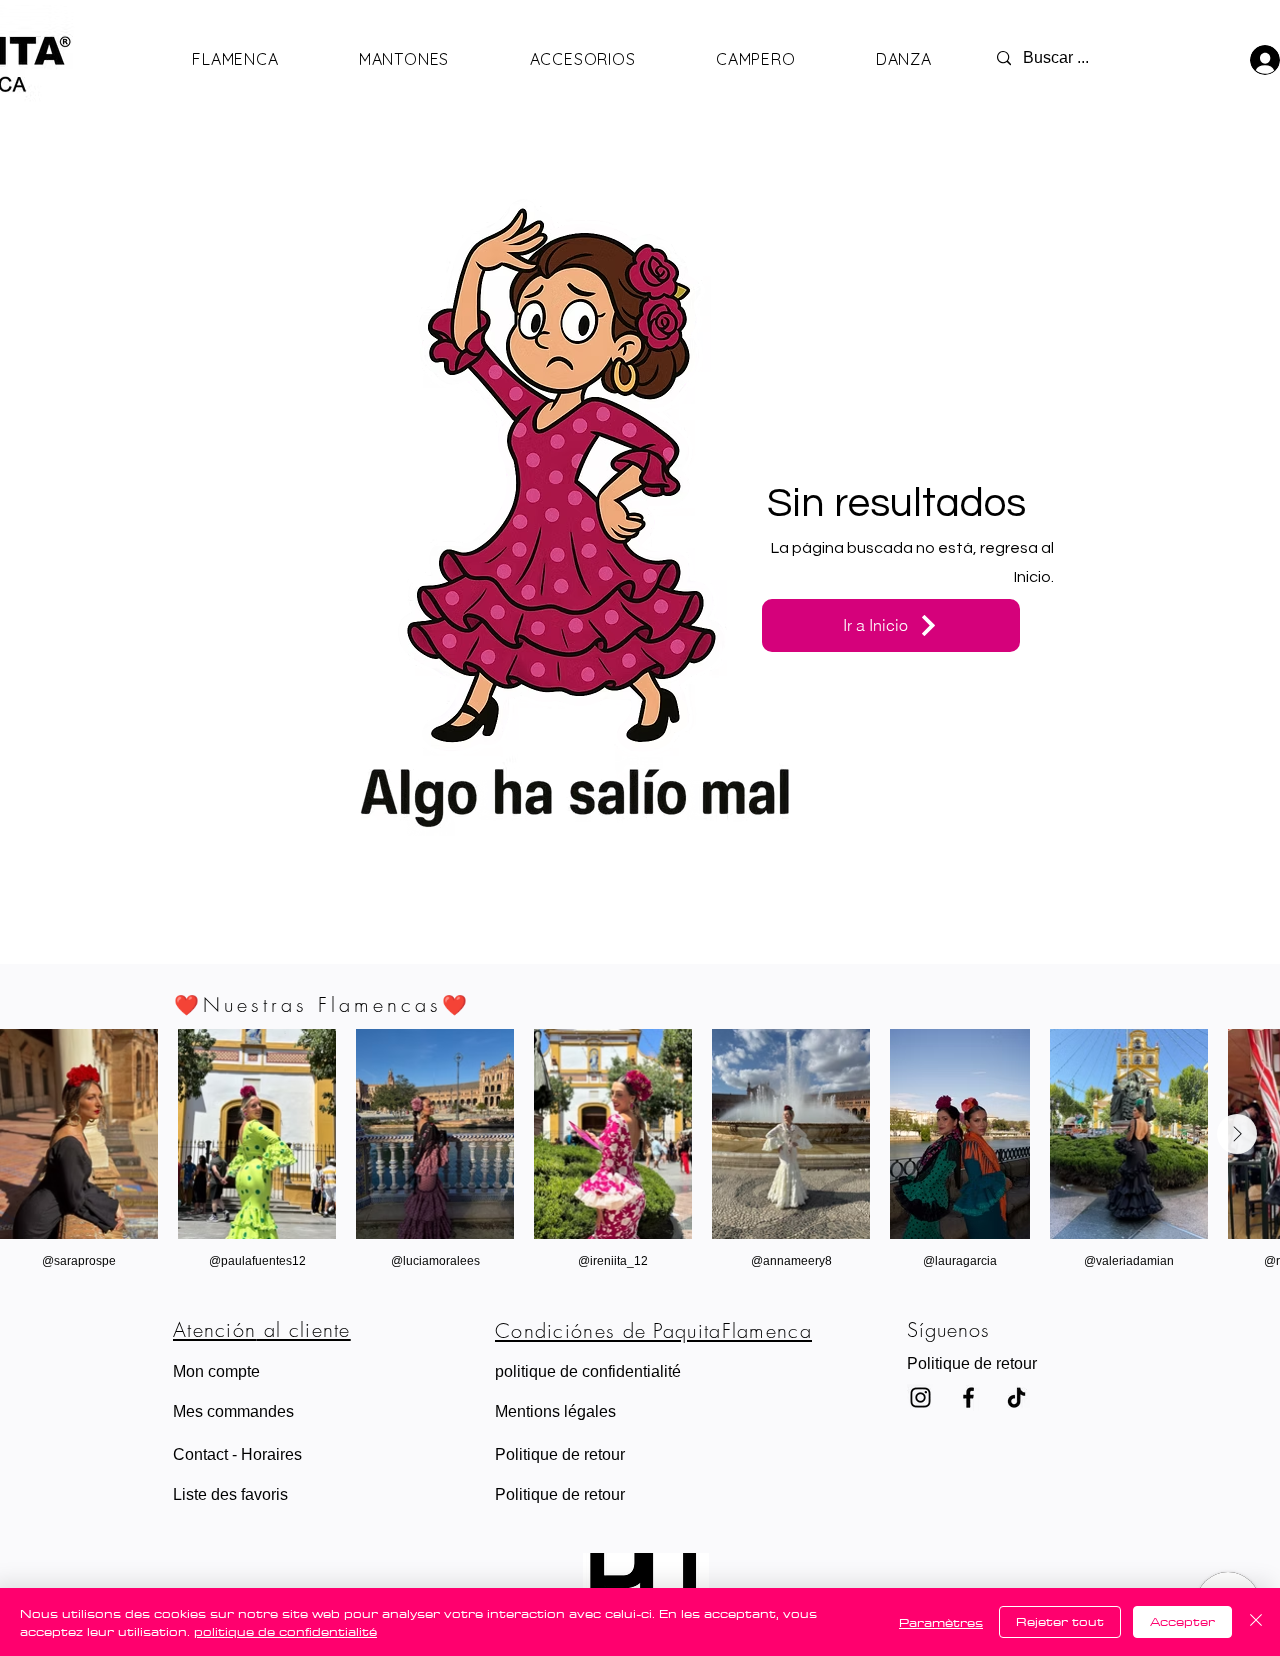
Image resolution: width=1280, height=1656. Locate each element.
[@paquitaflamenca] (1016, 1397)
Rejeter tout (1060, 1621)
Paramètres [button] (941, 1622)
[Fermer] (1256, 1622)
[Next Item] (1237, 1134)
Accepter (1182, 1621)
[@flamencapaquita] (968, 1397)
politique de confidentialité (285, 1631)
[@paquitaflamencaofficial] (920, 1397)
